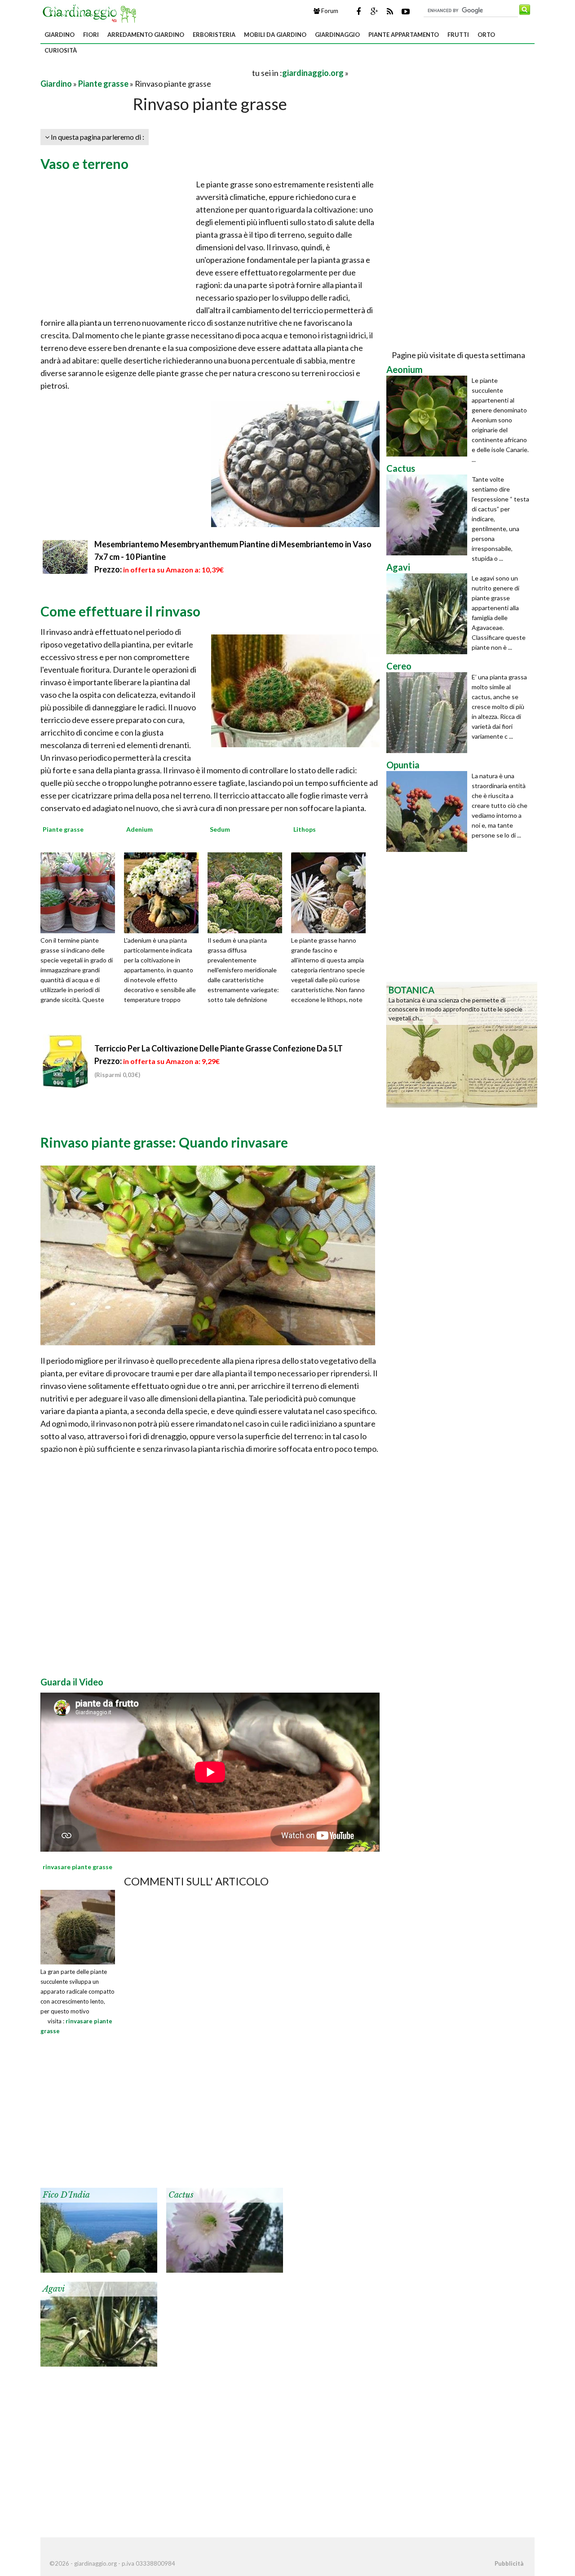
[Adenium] (164, 892)
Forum (329, 11)
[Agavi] (99, 2323)
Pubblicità (509, 2563)
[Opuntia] (429, 811)
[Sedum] (248, 892)
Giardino (60, 35)
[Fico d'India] (99, 2229)
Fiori (91, 35)
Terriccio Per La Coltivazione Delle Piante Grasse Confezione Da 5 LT (219, 1048)
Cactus (181, 2195)
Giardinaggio (337, 35)
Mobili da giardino (275, 35)
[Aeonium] (429, 416)
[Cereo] (429, 713)
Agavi (54, 2289)
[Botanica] (462, 1044)
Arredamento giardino (146, 35)
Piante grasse (103, 84)
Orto (486, 35)
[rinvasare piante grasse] (78, 1926)
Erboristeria (214, 35)
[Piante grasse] (81, 892)
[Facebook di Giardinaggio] (358, 11)
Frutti (458, 35)
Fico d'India (66, 2195)
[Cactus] (225, 2229)
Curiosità (61, 50)
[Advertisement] (146, 73)
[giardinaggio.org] (92, 13)
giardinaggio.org (313, 73)
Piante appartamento (404, 35)
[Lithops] (332, 892)
